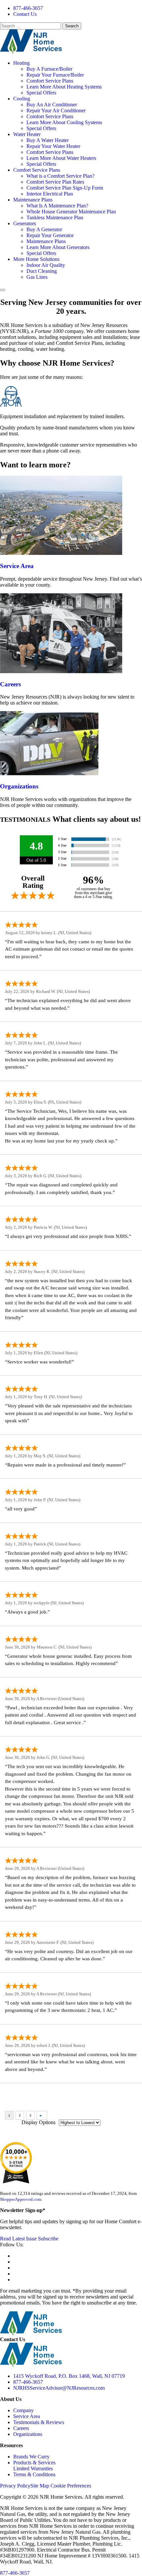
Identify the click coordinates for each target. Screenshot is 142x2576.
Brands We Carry (31, 2457)
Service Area (17, 566)
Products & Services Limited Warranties (34, 2466)
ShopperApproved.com (21, 2199)
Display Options (38, 2122)
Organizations (19, 786)
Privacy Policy (15, 2486)
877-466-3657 (28, 8)
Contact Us (25, 14)
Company (23, 2410)
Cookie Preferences (71, 2486)
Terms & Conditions (34, 2474)
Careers (10, 684)
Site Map (40, 2486)
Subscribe (48, 2239)
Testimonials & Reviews (39, 2422)
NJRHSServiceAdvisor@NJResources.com (59, 2388)
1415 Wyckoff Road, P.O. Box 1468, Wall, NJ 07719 (69, 2376)
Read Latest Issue (18, 2239)
